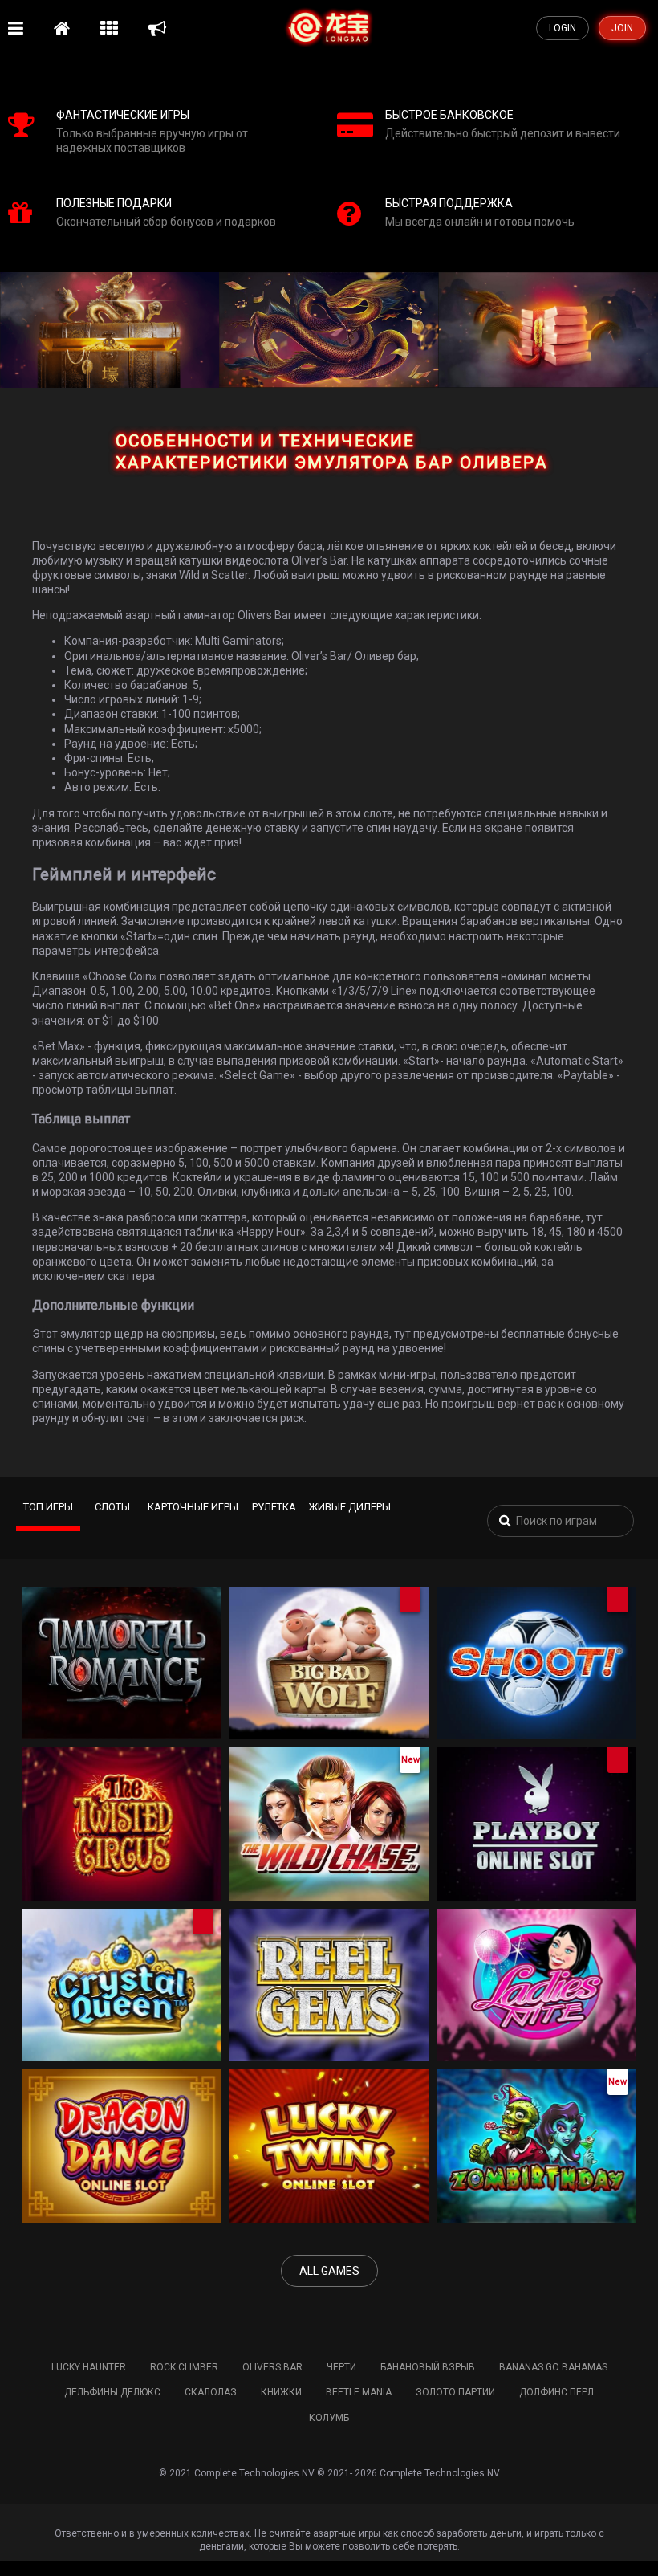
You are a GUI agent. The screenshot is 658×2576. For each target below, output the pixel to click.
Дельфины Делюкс (112, 2392)
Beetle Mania (359, 2392)
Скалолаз (211, 2392)
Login (563, 28)
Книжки (281, 2392)
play (117, 1677)
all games (329, 2271)
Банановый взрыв (428, 2367)
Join (622, 28)
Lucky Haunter (89, 2367)
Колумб (329, 2418)
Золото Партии (455, 2392)
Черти (341, 2367)
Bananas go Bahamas (553, 2367)
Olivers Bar (272, 2367)
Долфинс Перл (556, 2392)
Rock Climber (184, 2367)
